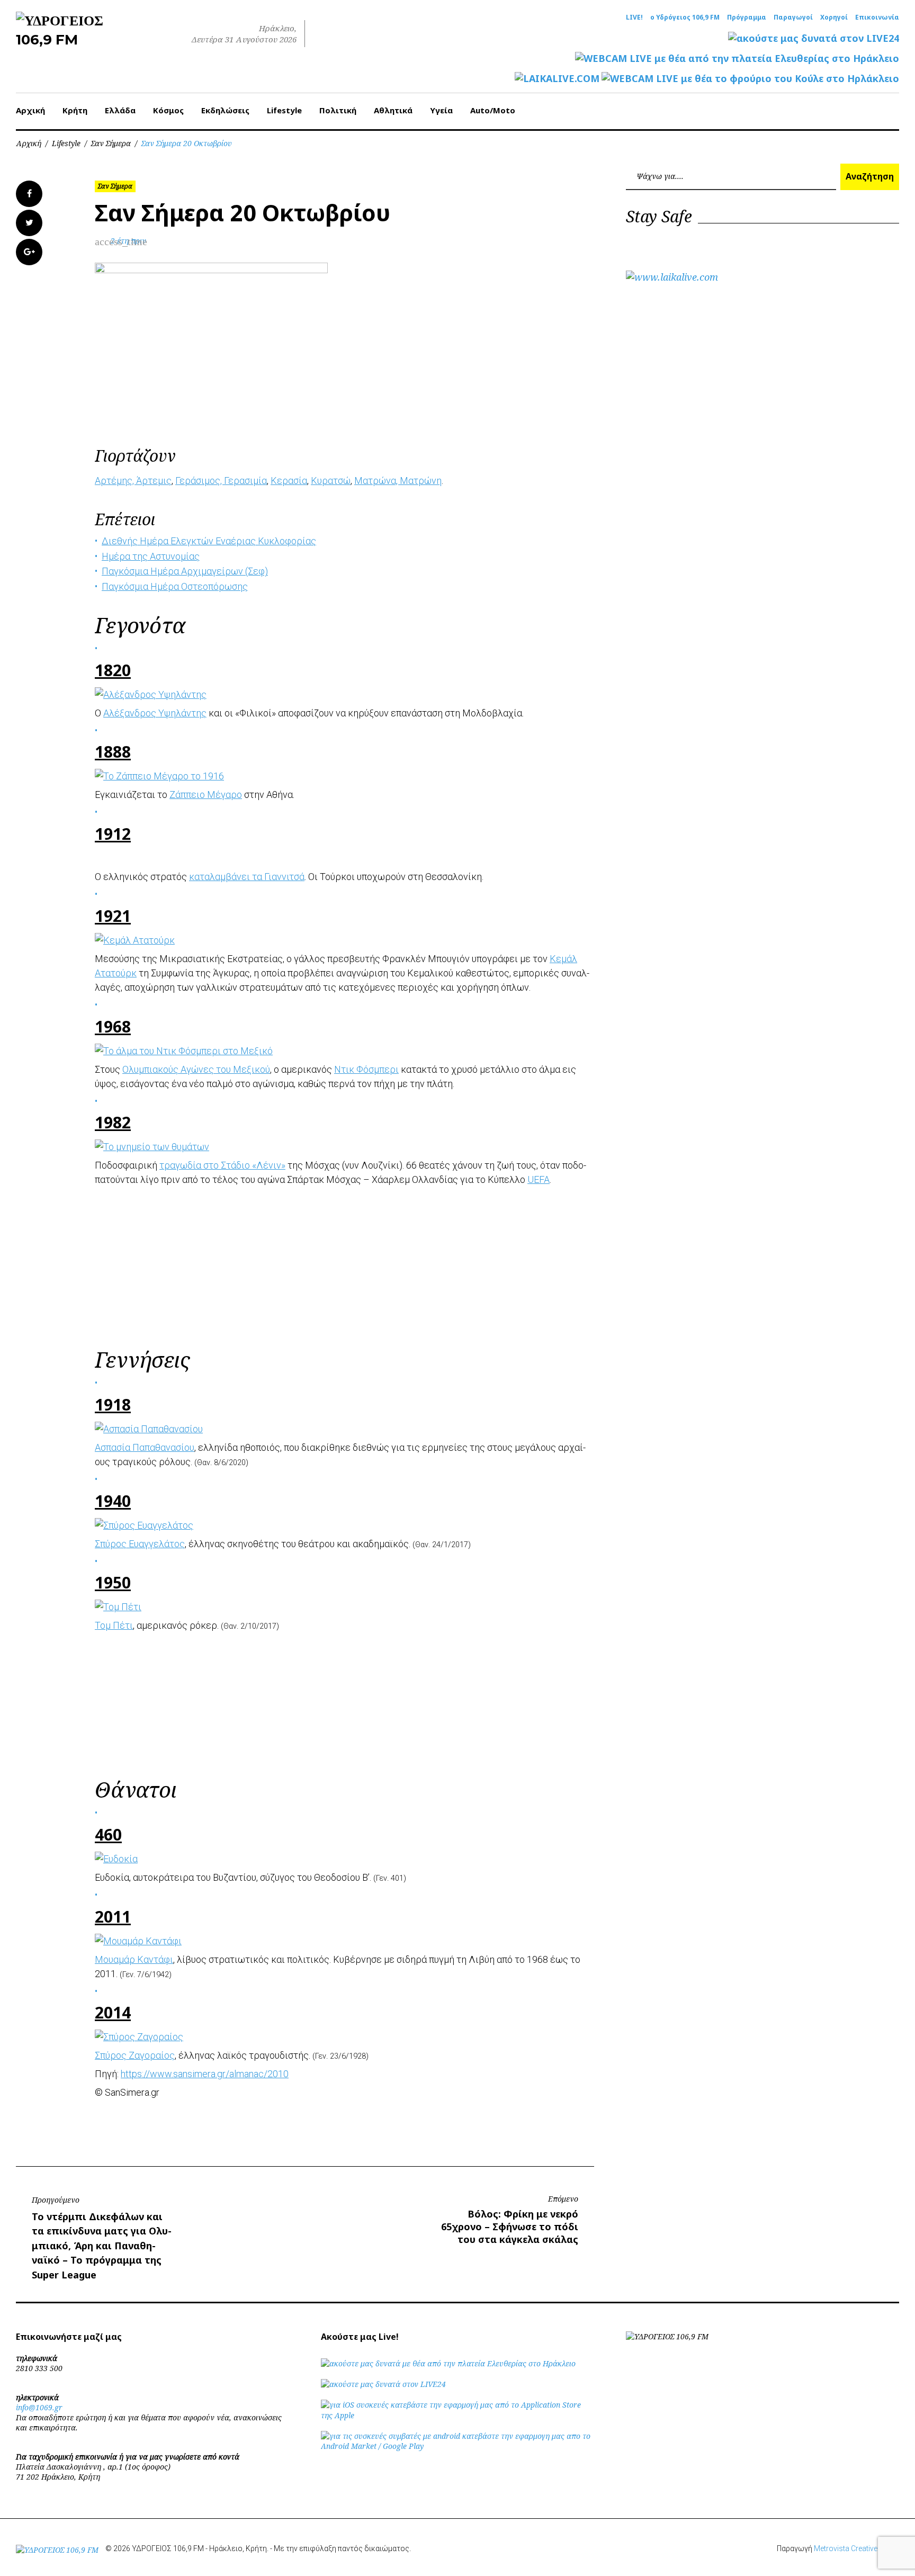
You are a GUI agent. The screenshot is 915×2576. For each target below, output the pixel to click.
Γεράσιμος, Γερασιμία (221, 481)
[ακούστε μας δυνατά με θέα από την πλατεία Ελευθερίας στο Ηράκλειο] (448, 2363)
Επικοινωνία (877, 17)
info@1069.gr (39, 2407)
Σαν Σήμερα (111, 143)
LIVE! (634, 17)
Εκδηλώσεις (225, 110)
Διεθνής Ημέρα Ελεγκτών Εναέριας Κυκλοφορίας (209, 541)
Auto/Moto (493, 110)
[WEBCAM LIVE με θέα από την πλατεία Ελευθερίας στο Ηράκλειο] (737, 59)
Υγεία (441, 110)
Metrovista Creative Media (856, 2548)
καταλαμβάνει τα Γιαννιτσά (247, 877)
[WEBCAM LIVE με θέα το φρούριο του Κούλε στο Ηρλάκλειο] (750, 79)
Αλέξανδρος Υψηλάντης (155, 713)
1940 (113, 1501)
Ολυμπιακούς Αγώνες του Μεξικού (196, 1069)
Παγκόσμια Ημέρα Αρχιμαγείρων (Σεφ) (185, 571)
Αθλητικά (393, 110)
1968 (113, 1026)
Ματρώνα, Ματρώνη (398, 481)
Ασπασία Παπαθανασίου (145, 1447)
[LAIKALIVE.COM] (557, 79)
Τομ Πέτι (114, 1625)
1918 (113, 1404)
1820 (113, 670)
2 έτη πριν (128, 241)
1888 (113, 752)
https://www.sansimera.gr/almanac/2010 (205, 2074)
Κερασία (289, 481)
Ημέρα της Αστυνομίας (151, 556)
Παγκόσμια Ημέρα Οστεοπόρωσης (175, 586)
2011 (113, 1917)
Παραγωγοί (793, 17)
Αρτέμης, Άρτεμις (133, 481)
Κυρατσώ (331, 481)
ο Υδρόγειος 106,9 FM (685, 17)
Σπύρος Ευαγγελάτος (140, 1544)
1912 (113, 834)
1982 (113, 1122)
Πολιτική (338, 110)
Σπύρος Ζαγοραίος (135, 2055)
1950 (113, 1582)
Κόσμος (168, 110)
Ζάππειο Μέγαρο (206, 795)
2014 (113, 2012)
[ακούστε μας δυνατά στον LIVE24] (814, 38)
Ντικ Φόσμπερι (366, 1069)
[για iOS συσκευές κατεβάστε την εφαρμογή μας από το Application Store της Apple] (457, 2415)
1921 (113, 916)
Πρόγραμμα (747, 17)
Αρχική (30, 110)
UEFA (539, 1179)
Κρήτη (75, 110)
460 (108, 1834)
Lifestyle (284, 110)
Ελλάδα (120, 110)
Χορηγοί (834, 17)
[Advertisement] (345, 1265)
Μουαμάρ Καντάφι (134, 1959)
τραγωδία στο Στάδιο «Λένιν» (222, 1165)
